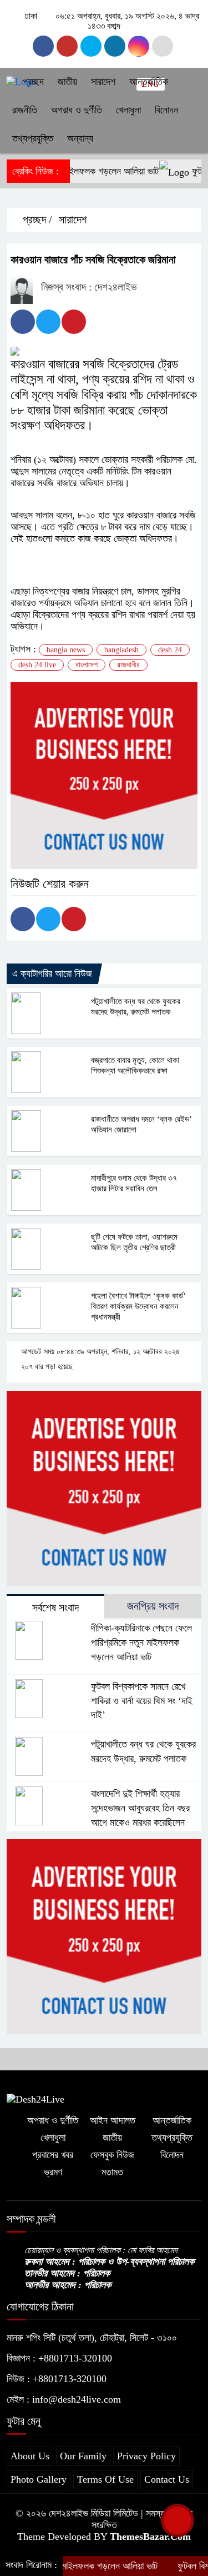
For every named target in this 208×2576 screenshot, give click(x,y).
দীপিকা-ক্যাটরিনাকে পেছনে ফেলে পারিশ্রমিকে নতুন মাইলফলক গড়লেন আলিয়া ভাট (141, 1643)
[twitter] (115, 46)
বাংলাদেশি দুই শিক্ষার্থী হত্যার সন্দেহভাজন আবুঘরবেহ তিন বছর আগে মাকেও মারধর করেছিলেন (140, 1808)
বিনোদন (166, 110)
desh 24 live (37, 665)
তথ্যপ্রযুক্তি (33, 138)
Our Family (83, 2456)
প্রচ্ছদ (32, 82)
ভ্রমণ (53, 2172)
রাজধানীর (128, 665)
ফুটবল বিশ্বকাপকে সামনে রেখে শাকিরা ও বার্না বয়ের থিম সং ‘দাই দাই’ (142, 1701)
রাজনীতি (25, 110)
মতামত (112, 2172)
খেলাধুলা (128, 110)
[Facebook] (23, 322)
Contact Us (167, 2479)
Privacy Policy (146, 2456)
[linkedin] (139, 46)
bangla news (66, 650)
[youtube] (91, 46)
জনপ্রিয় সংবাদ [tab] (153, 1606)
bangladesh (121, 650)
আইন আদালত (113, 2120)
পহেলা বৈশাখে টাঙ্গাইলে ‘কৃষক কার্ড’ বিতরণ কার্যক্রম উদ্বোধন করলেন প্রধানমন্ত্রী (138, 1306)
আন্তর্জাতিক (149, 82)
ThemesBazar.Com (150, 2537)
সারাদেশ (103, 82)
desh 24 (170, 650)
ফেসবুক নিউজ (112, 2155)
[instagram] (67, 46)
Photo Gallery (39, 2479)
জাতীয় (67, 82)
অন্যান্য (80, 138)
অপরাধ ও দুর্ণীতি (77, 110)
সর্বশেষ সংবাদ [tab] (55, 1607)
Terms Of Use (105, 2479)
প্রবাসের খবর (53, 2155)
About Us (30, 2456)
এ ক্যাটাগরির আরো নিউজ (52, 974)
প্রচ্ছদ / (36, 219)
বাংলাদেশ (87, 665)
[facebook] (43, 46)
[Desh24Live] (35, 2098)
